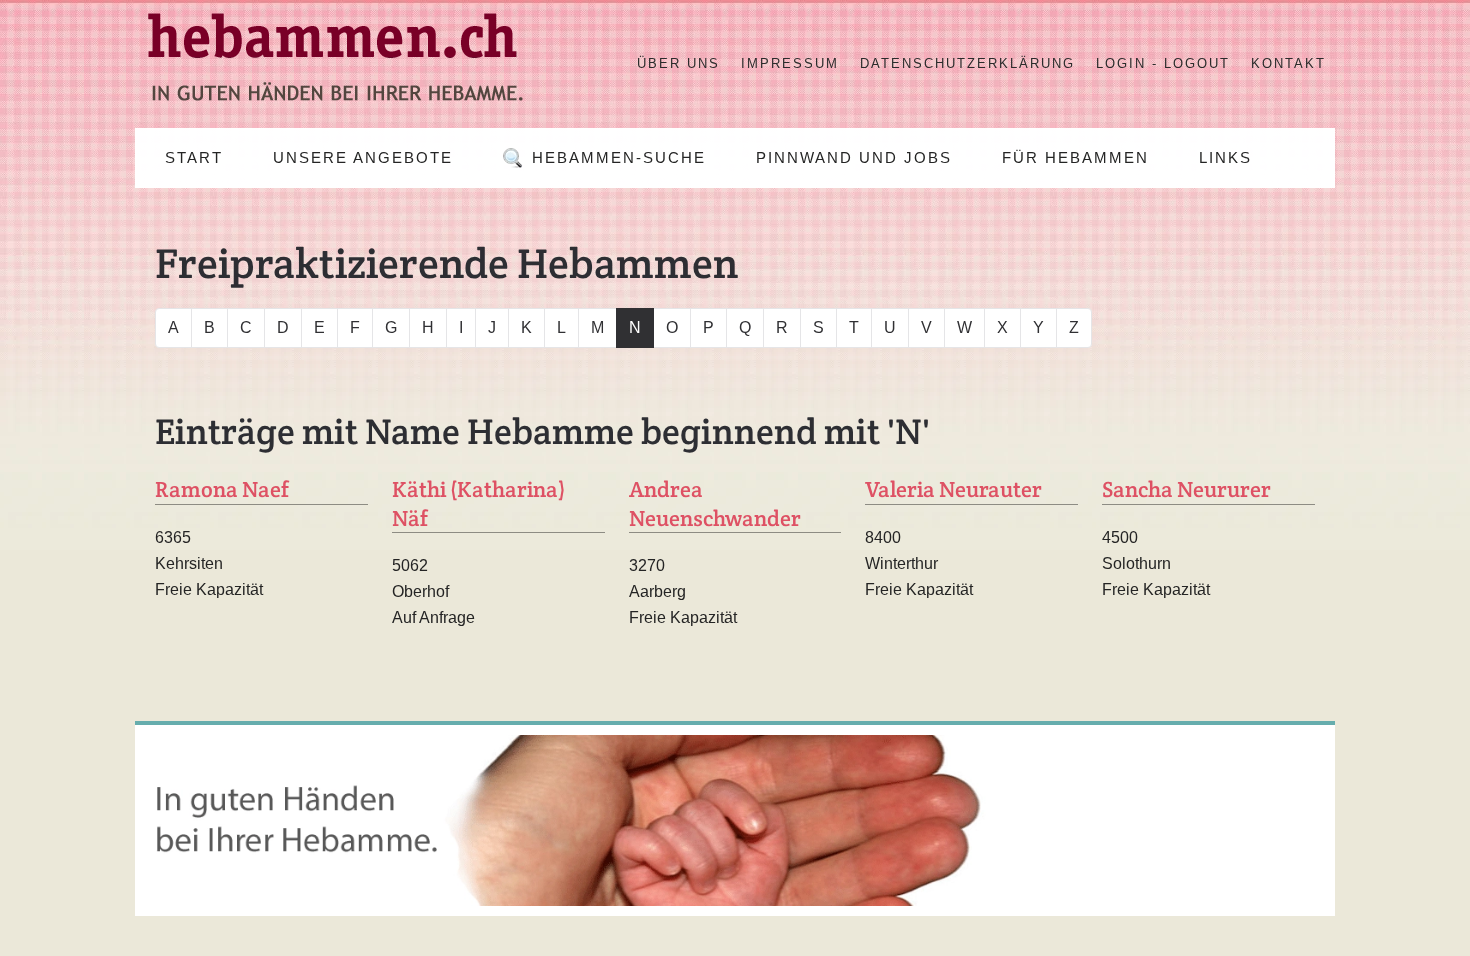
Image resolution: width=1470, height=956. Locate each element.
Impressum (790, 63)
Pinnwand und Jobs (854, 157)
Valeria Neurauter (953, 489)
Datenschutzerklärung (967, 63)
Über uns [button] (678, 63)
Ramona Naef (222, 489)
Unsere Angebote (363, 157)
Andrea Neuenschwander (715, 503)
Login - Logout (1163, 63)
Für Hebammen (1075, 157)
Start (194, 157)
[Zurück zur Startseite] (335, 64)
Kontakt (1288, 63)
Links (1225, 157)
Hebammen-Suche (619, 157)
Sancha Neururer (1186, 489)
